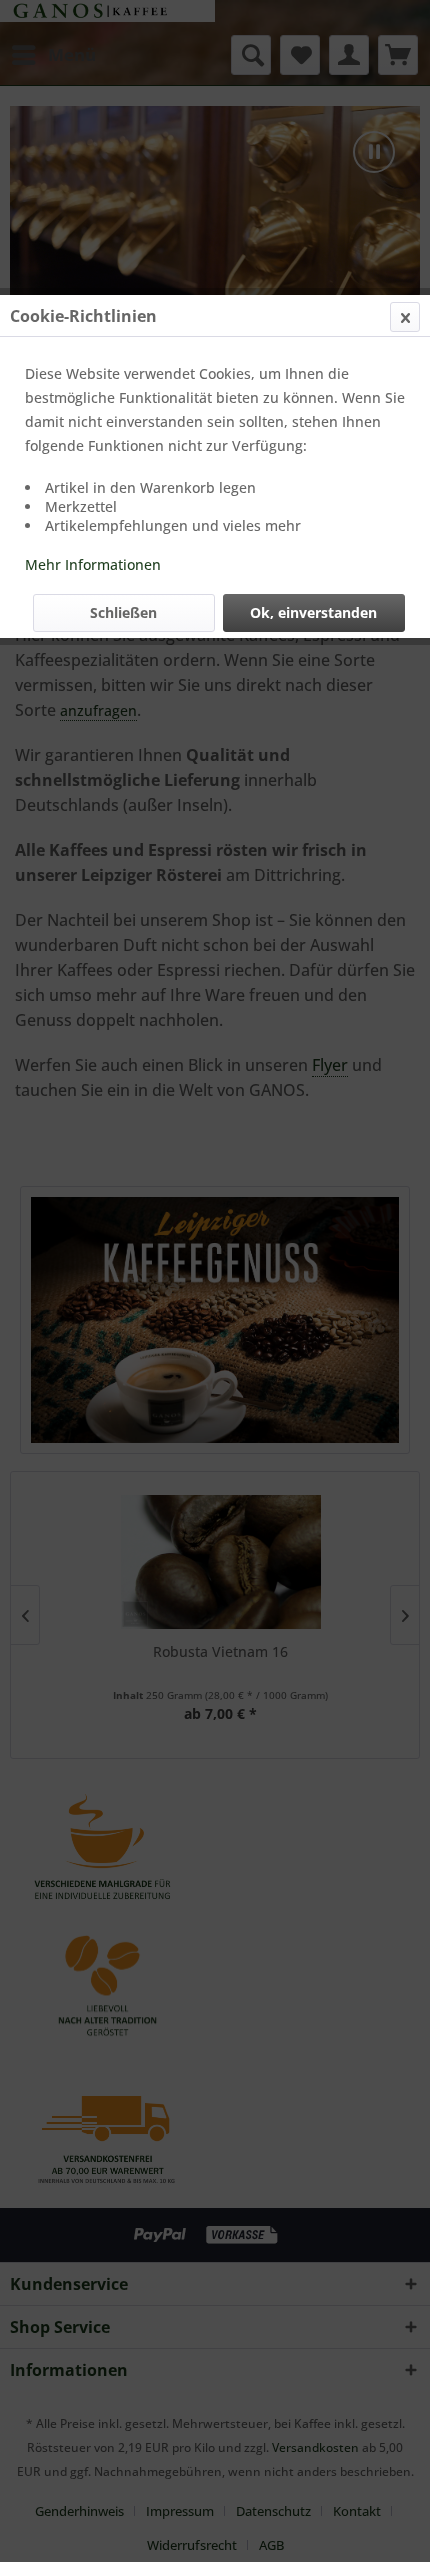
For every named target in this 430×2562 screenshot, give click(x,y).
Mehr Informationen (93, 564)
